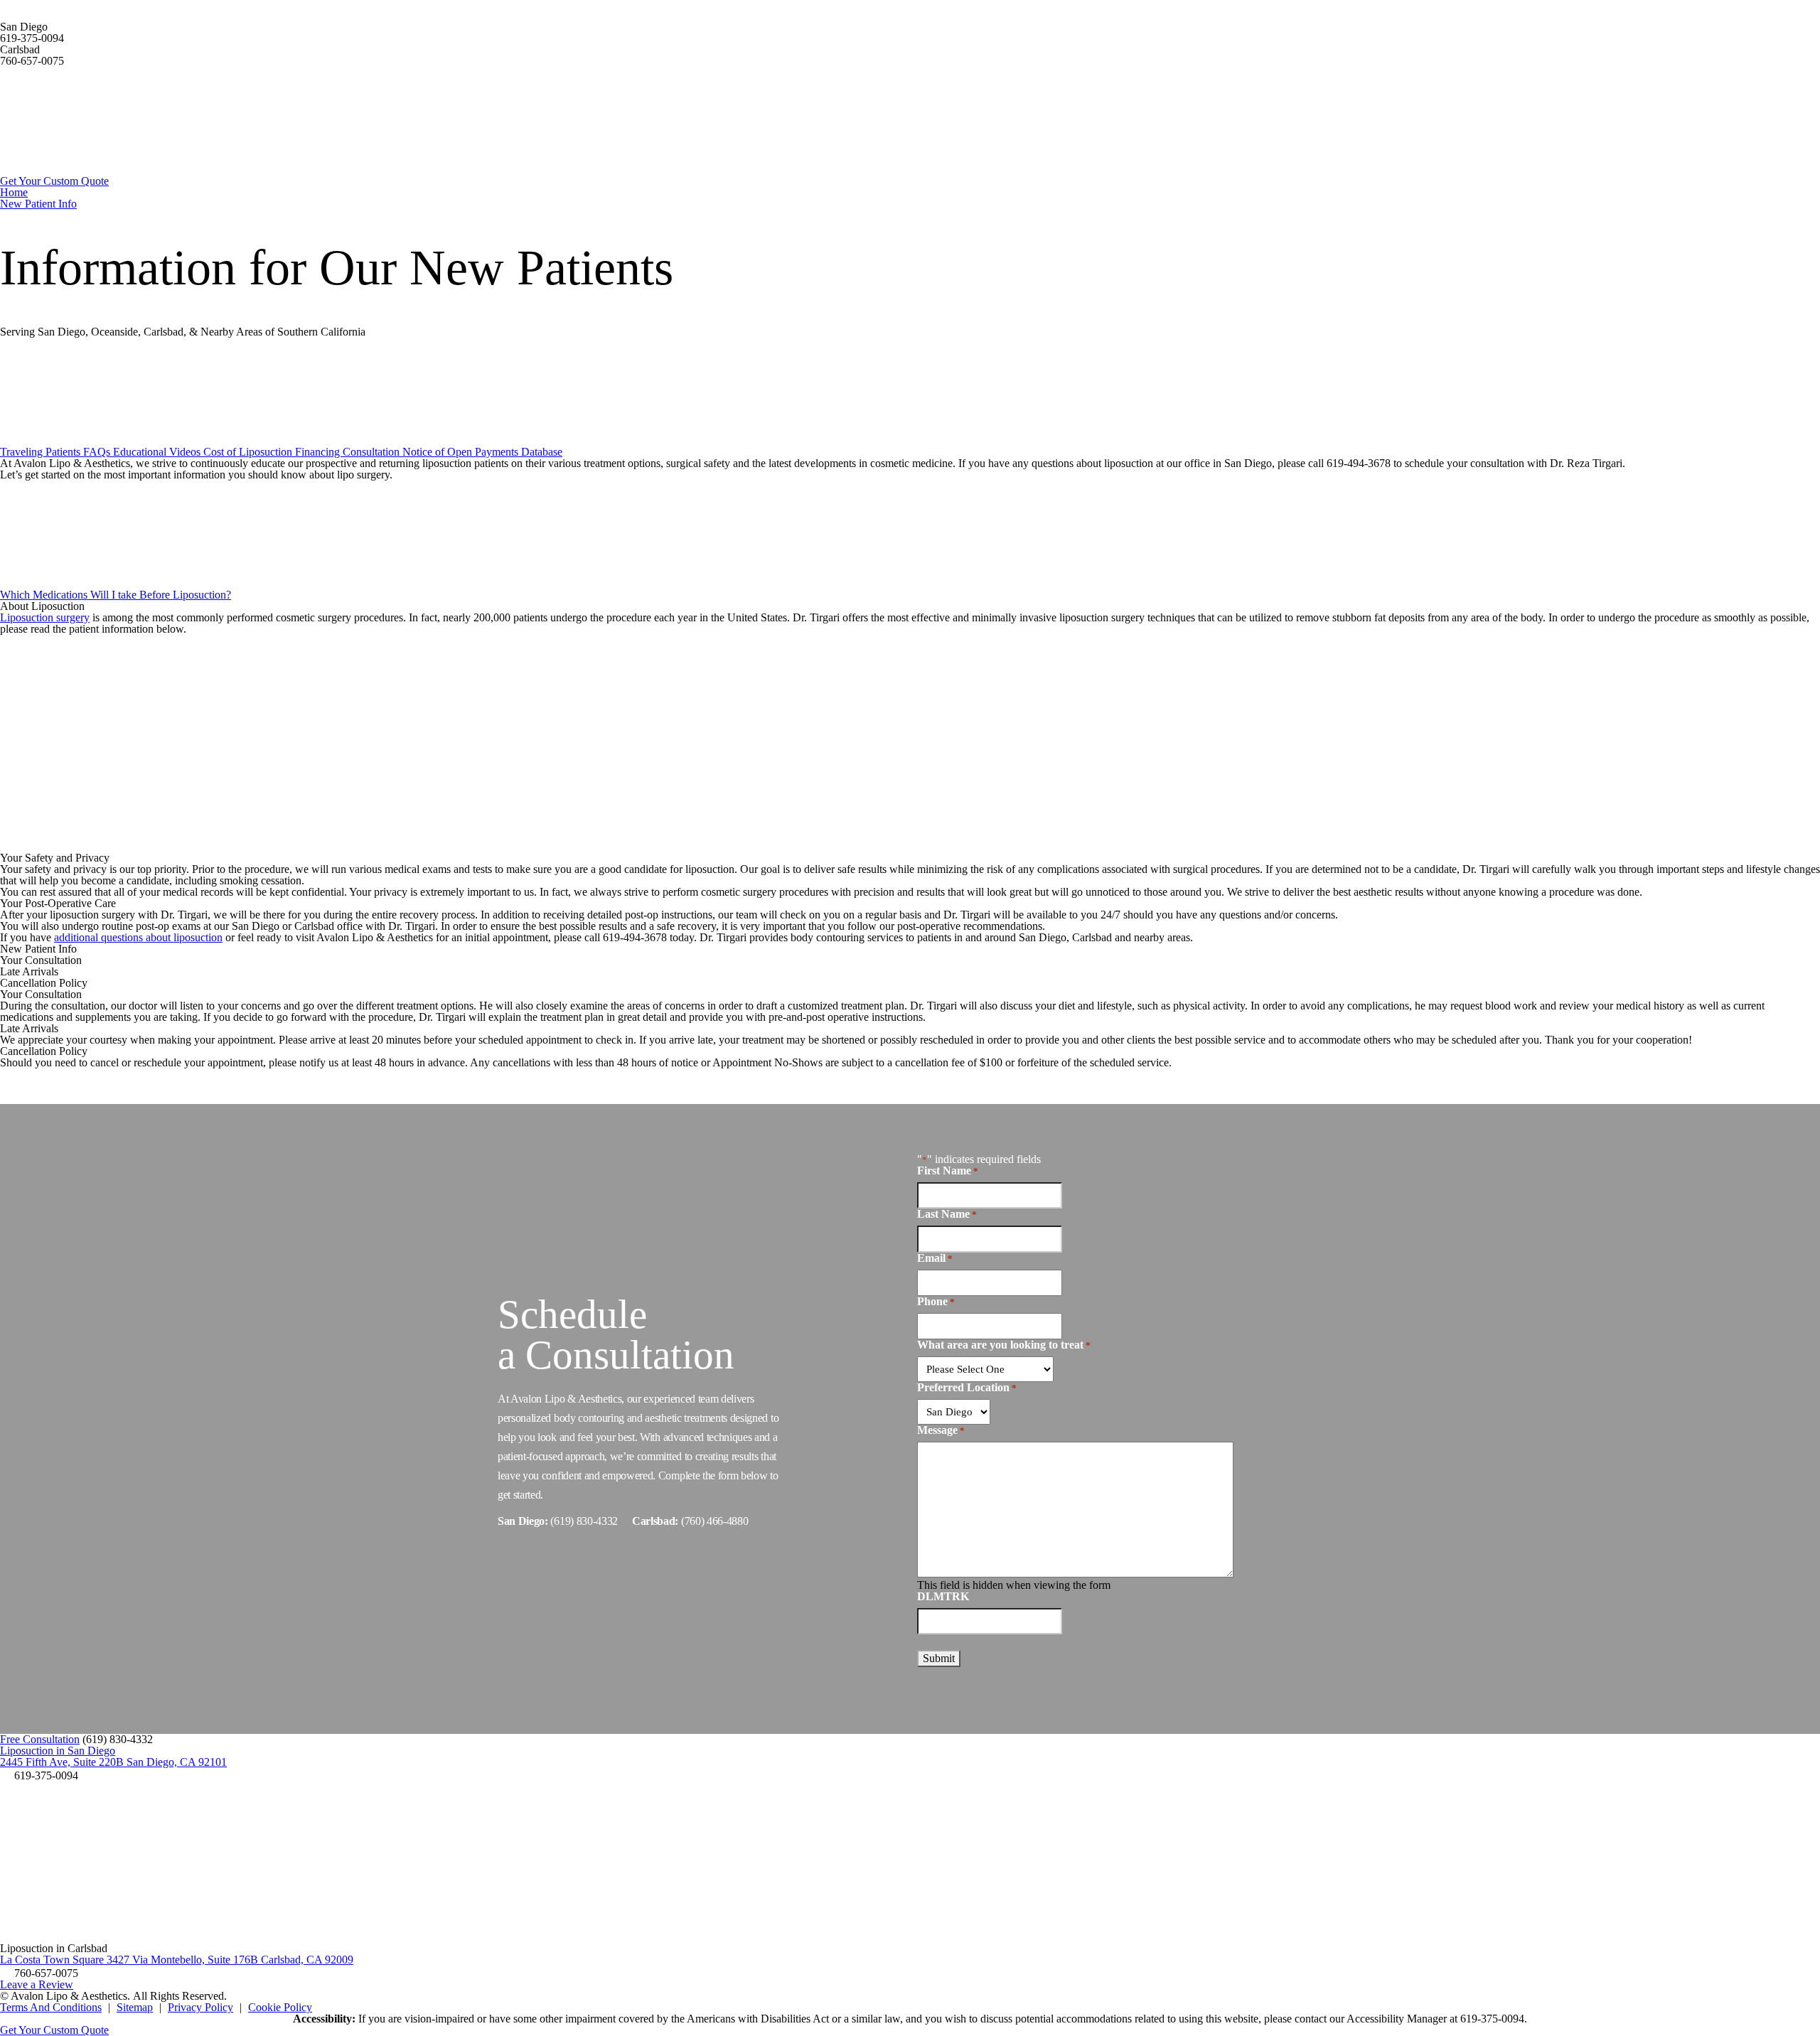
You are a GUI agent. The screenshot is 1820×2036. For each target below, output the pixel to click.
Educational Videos (158, 452)
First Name (948, 1171)
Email (935, 1258)
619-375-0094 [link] (32, 38)
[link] (39, 1775)
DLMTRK (943, 1596)
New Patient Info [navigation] (38, 204)
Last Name (947, 1214)
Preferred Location (967, 1388)
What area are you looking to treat (1004, 1345)
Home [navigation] (14, 192)
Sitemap (135, 2007)
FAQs (98, 452)
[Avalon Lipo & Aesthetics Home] (107, 170)
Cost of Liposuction (249, 452)
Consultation (373, 452)
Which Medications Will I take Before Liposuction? (116, 595)
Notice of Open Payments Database (482, 452)
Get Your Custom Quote (54, 181)
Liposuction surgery (45, 617)
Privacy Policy (200, 2007)
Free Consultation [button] (40, 1739)
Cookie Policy (280, 2007)
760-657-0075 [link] (32, 61)
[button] (118, 1739)
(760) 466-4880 (715, 1520)
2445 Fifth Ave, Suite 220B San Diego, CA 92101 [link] (113, 1762)
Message (941, 1430)
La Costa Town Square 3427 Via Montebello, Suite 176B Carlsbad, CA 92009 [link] (177, 1960)
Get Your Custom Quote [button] (54, 2030)
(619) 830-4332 (584, 1520)
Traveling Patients (42, 452)
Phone (936, 1302)
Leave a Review (37, 1984)
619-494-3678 (1359, 463)
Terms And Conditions (51, 2007)
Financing (319, 452)
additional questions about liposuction (138, 937)
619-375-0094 (1492, 2019)
